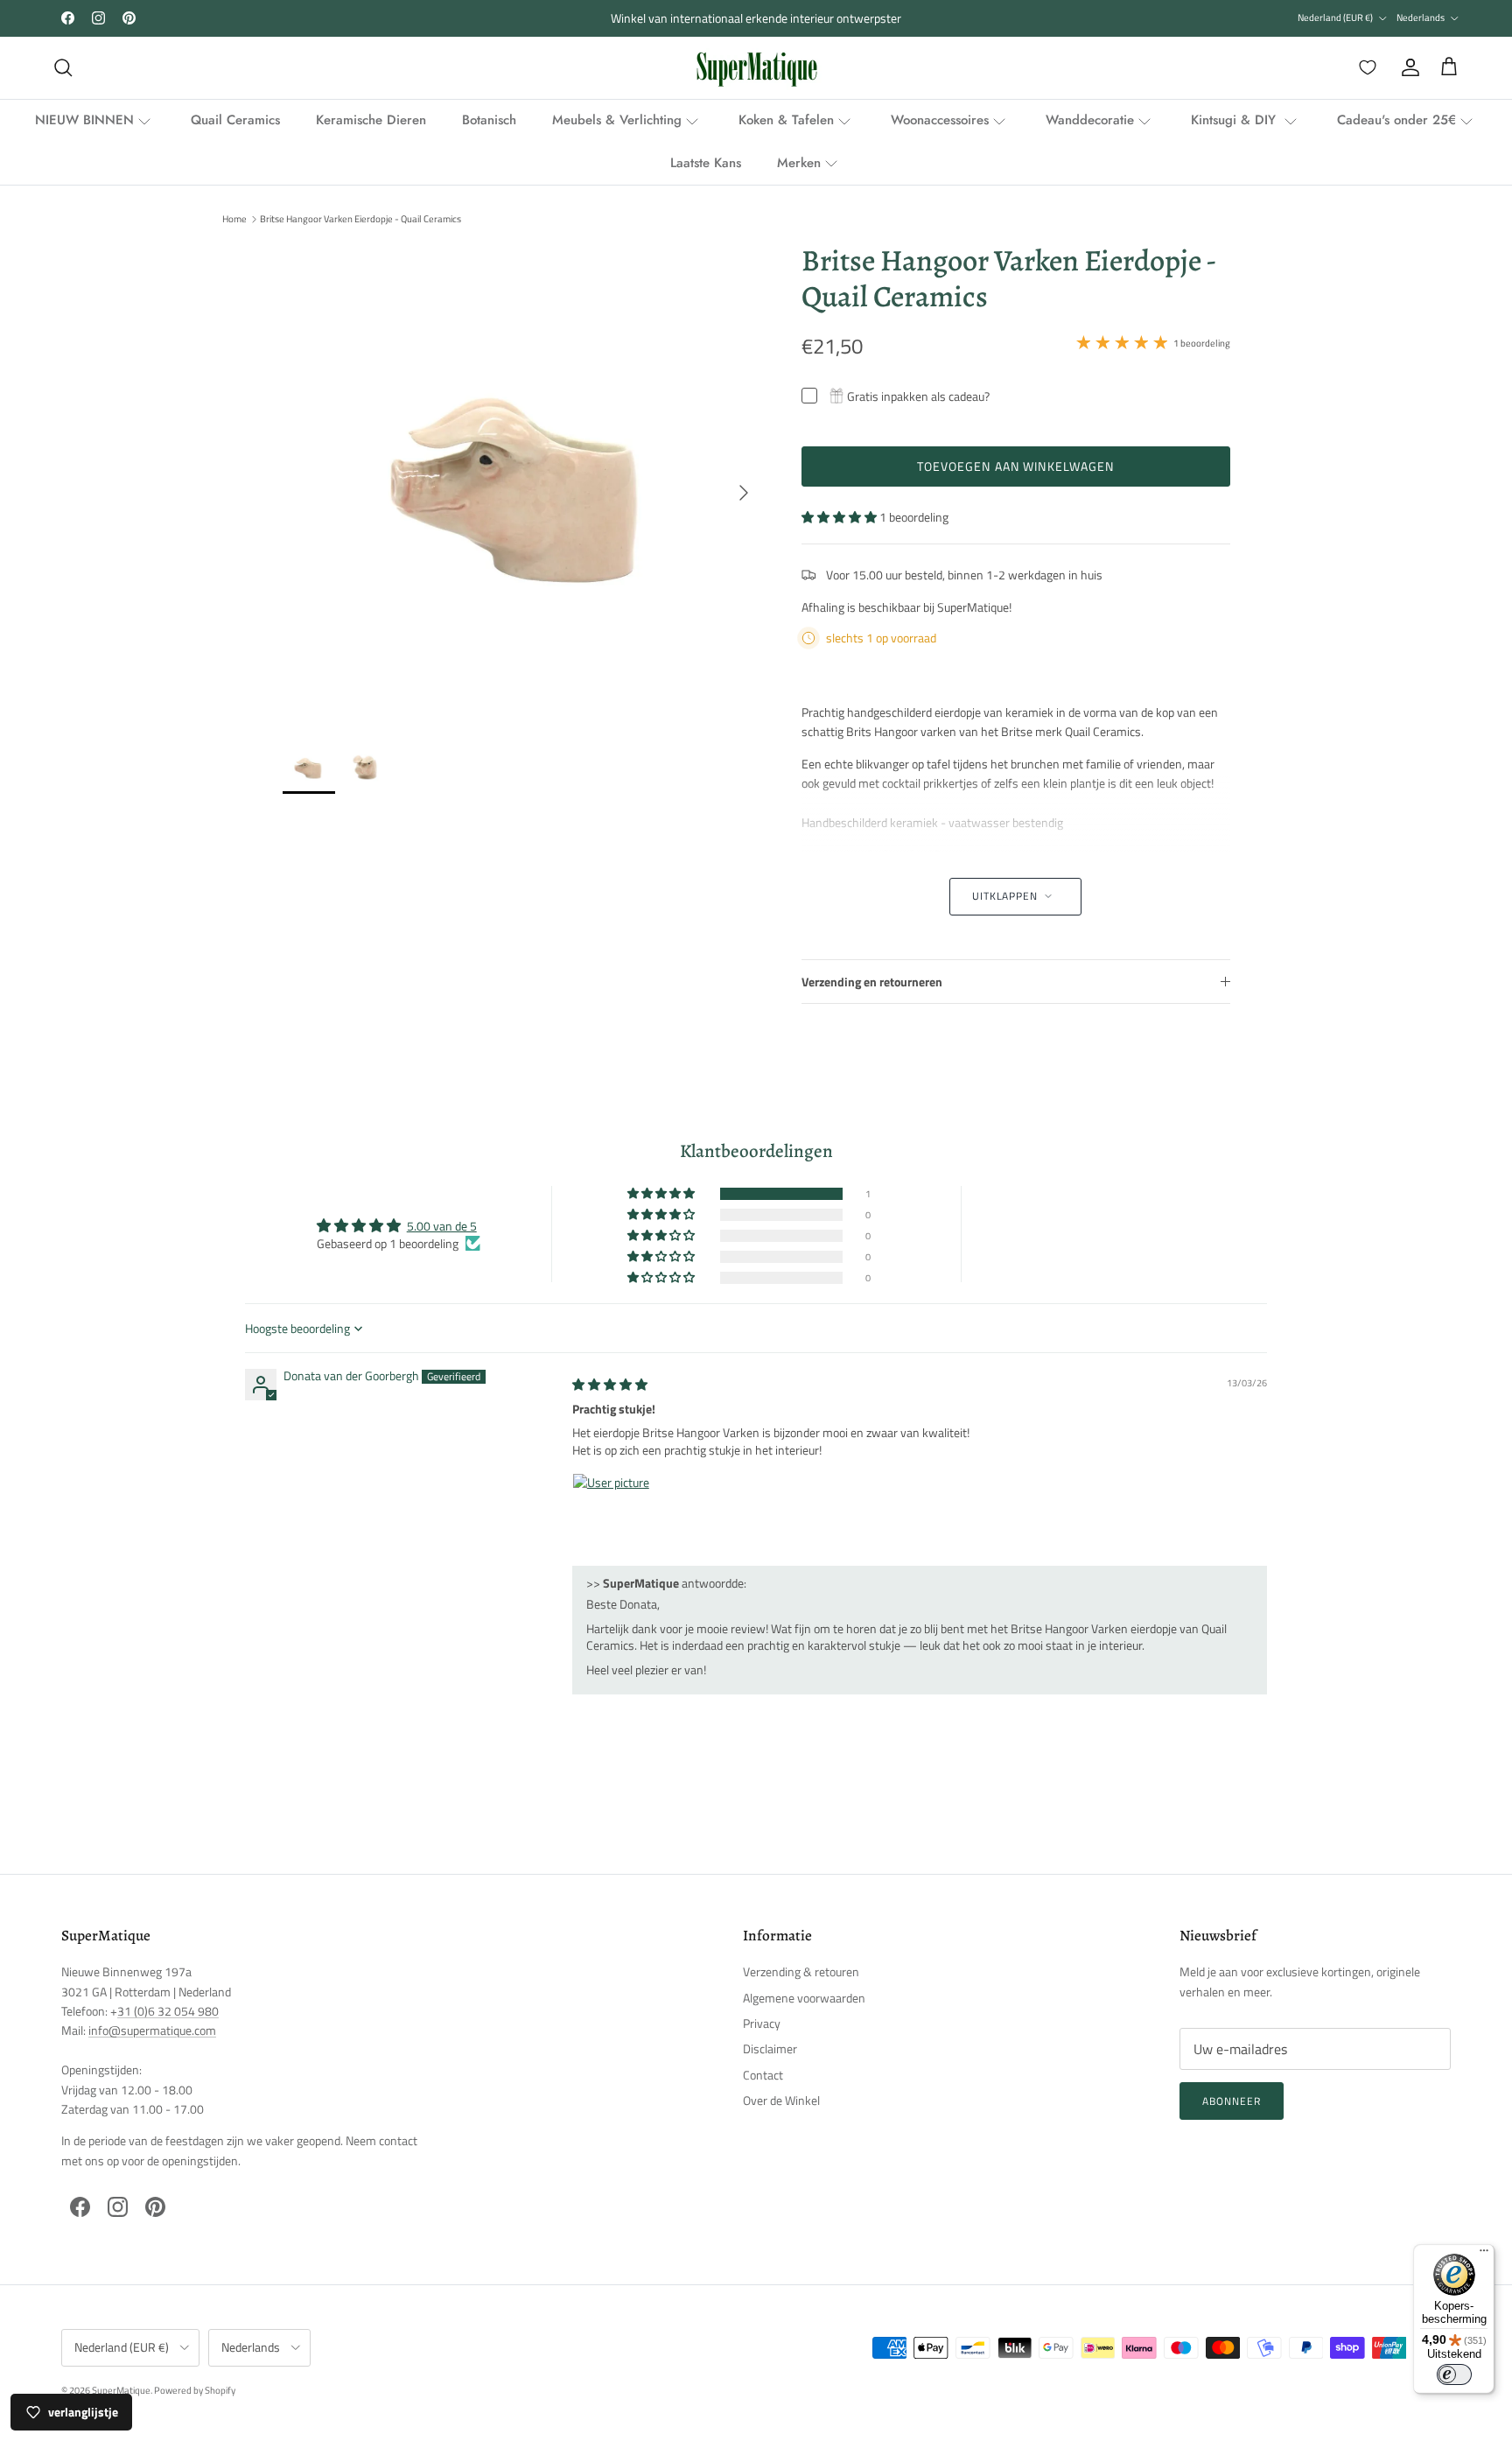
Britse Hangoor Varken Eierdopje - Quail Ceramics (360, 219)
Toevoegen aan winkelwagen (1016, 466)
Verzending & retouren (801, 1971)
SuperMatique (121, 2390)
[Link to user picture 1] (614, 1515)
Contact (763, 2075)
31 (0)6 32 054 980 (168, 2011)
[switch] (1454, 2374)
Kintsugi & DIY (1235, 120)
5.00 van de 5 (442, 1226)
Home (234, 219)
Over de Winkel (781, 2100)
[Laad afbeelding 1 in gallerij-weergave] (523, 484)
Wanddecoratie (1090, 120)
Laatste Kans (706, 163)
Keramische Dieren (371, 120)
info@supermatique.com (152, 2030)
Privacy (762, 2023)
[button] (840, 517)
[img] (610, 1384)
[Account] (1407, 67)
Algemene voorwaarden (804, 1998)
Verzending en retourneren (872, 982)
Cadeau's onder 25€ (1396, 120)
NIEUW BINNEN (84, 120)
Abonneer (1232, 2101)
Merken (799, 163)
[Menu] (1484, 2255)
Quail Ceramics (235, 120)
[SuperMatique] (756, 68)
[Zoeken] (63, 67)
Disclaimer (770, 2048)
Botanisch (489, 120)
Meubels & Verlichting (617, 120)
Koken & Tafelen (786, 120)
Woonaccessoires (940, 120)
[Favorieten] (1364, 67)
